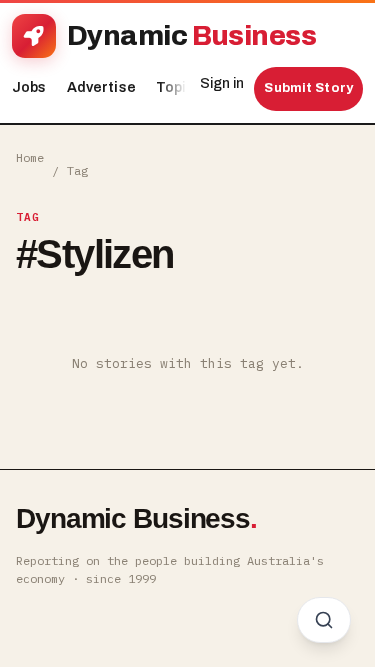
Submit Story (308, 88)
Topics (184, 87)
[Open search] (324, 620)
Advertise (101, 87)
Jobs (29, 87)
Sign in (222, 83)
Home (30, 157)
